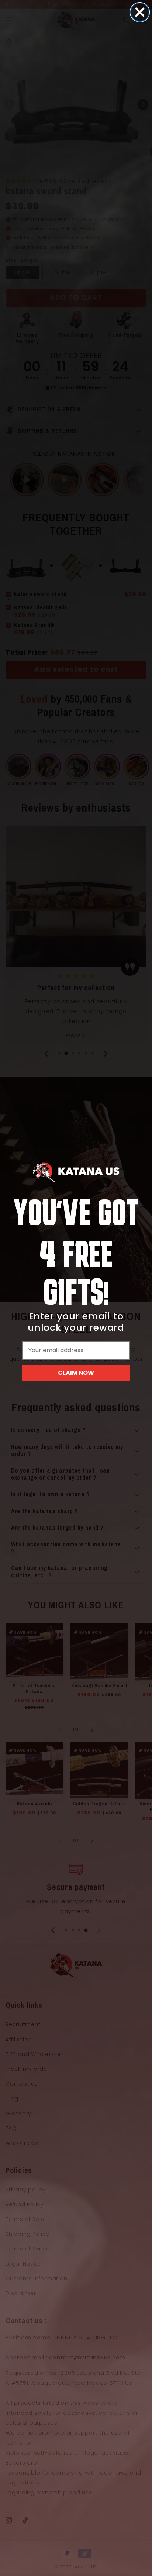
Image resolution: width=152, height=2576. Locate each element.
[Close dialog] (140, 12)
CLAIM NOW (76, 1373)
